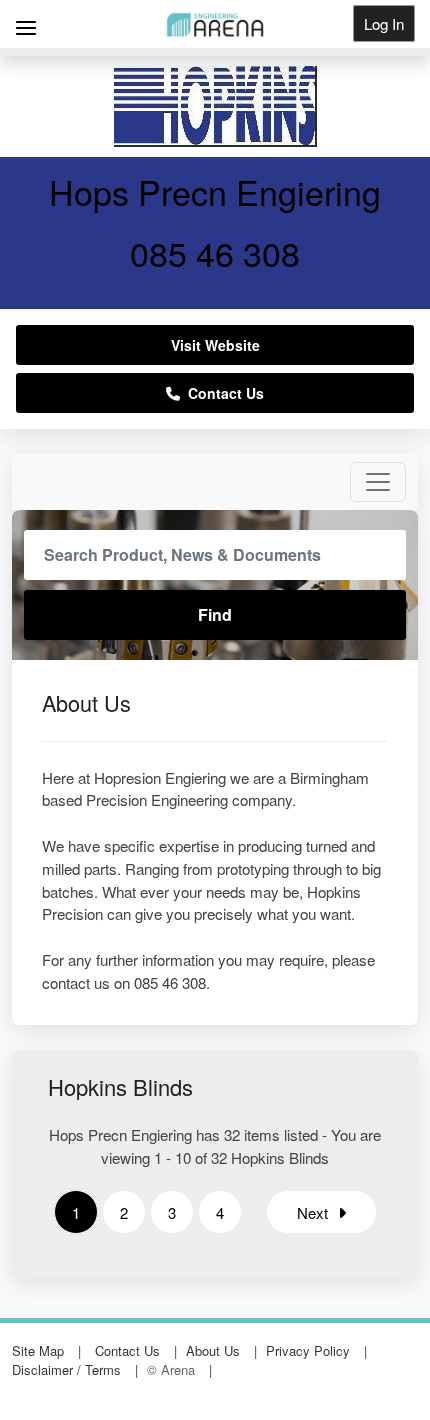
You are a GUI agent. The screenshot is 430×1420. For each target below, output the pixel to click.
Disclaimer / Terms (66, 1369)
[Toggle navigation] (378, 482)
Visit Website (215, 345)
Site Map (38, 1350)
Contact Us (222, 393)
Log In (384, 23)
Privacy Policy (308, 1350)
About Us (213, 1350)
